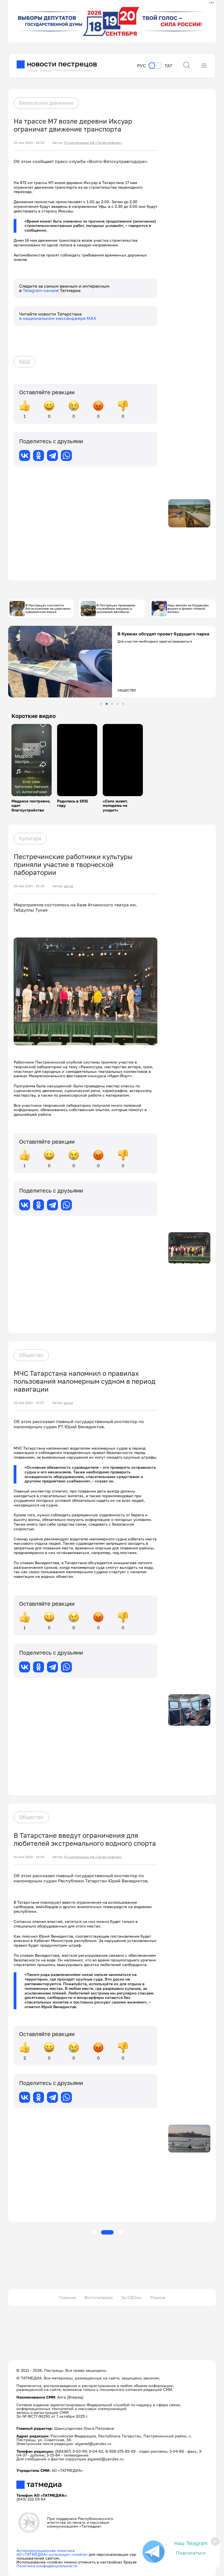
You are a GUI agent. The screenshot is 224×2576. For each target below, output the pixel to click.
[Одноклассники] (39, 455)
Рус (142, 66)
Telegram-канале (41, 290)
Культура (30, 838)
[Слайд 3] (112, 704)
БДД (24, 361)
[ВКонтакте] (25, 455)
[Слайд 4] (118, 704)
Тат (168, 66)
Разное (158, 2297)
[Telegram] (52, 455)
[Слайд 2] (107, 704)
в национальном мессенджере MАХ (58, 318)
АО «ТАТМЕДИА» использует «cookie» (52, 2554)
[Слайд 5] (123, 704)
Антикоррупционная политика (45, 2550)
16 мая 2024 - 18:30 (29, 143)
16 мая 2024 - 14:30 (29, 1857)
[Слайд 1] (101, 704)
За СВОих (131, 2297)
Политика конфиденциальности (47, 2566)
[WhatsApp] (66, 455)
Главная (67, 2297)
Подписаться (191, 2553)
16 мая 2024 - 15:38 (29, 886)
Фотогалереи (98, 2297)
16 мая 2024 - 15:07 (29, 1403)
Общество (31, 1355)
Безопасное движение (46, 103)
